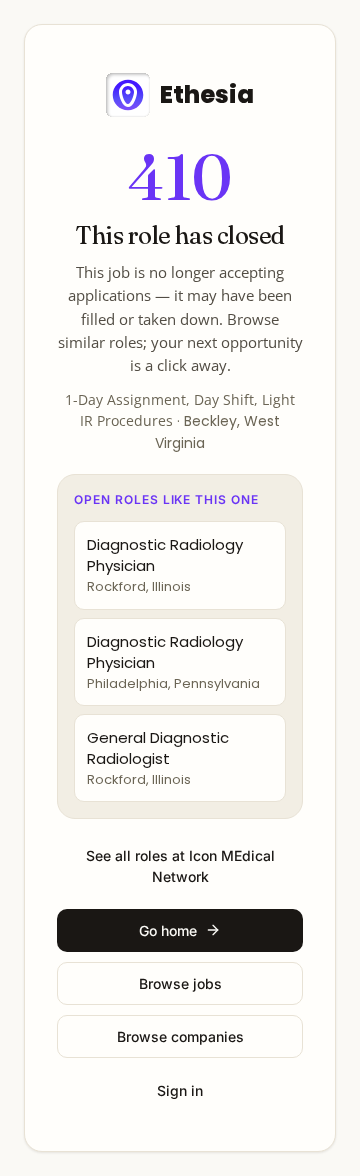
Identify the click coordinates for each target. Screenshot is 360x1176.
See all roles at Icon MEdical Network (180, 866)
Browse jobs (180, 983)
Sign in (180, 1090)
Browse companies (180, 1036)
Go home (168, 930)
